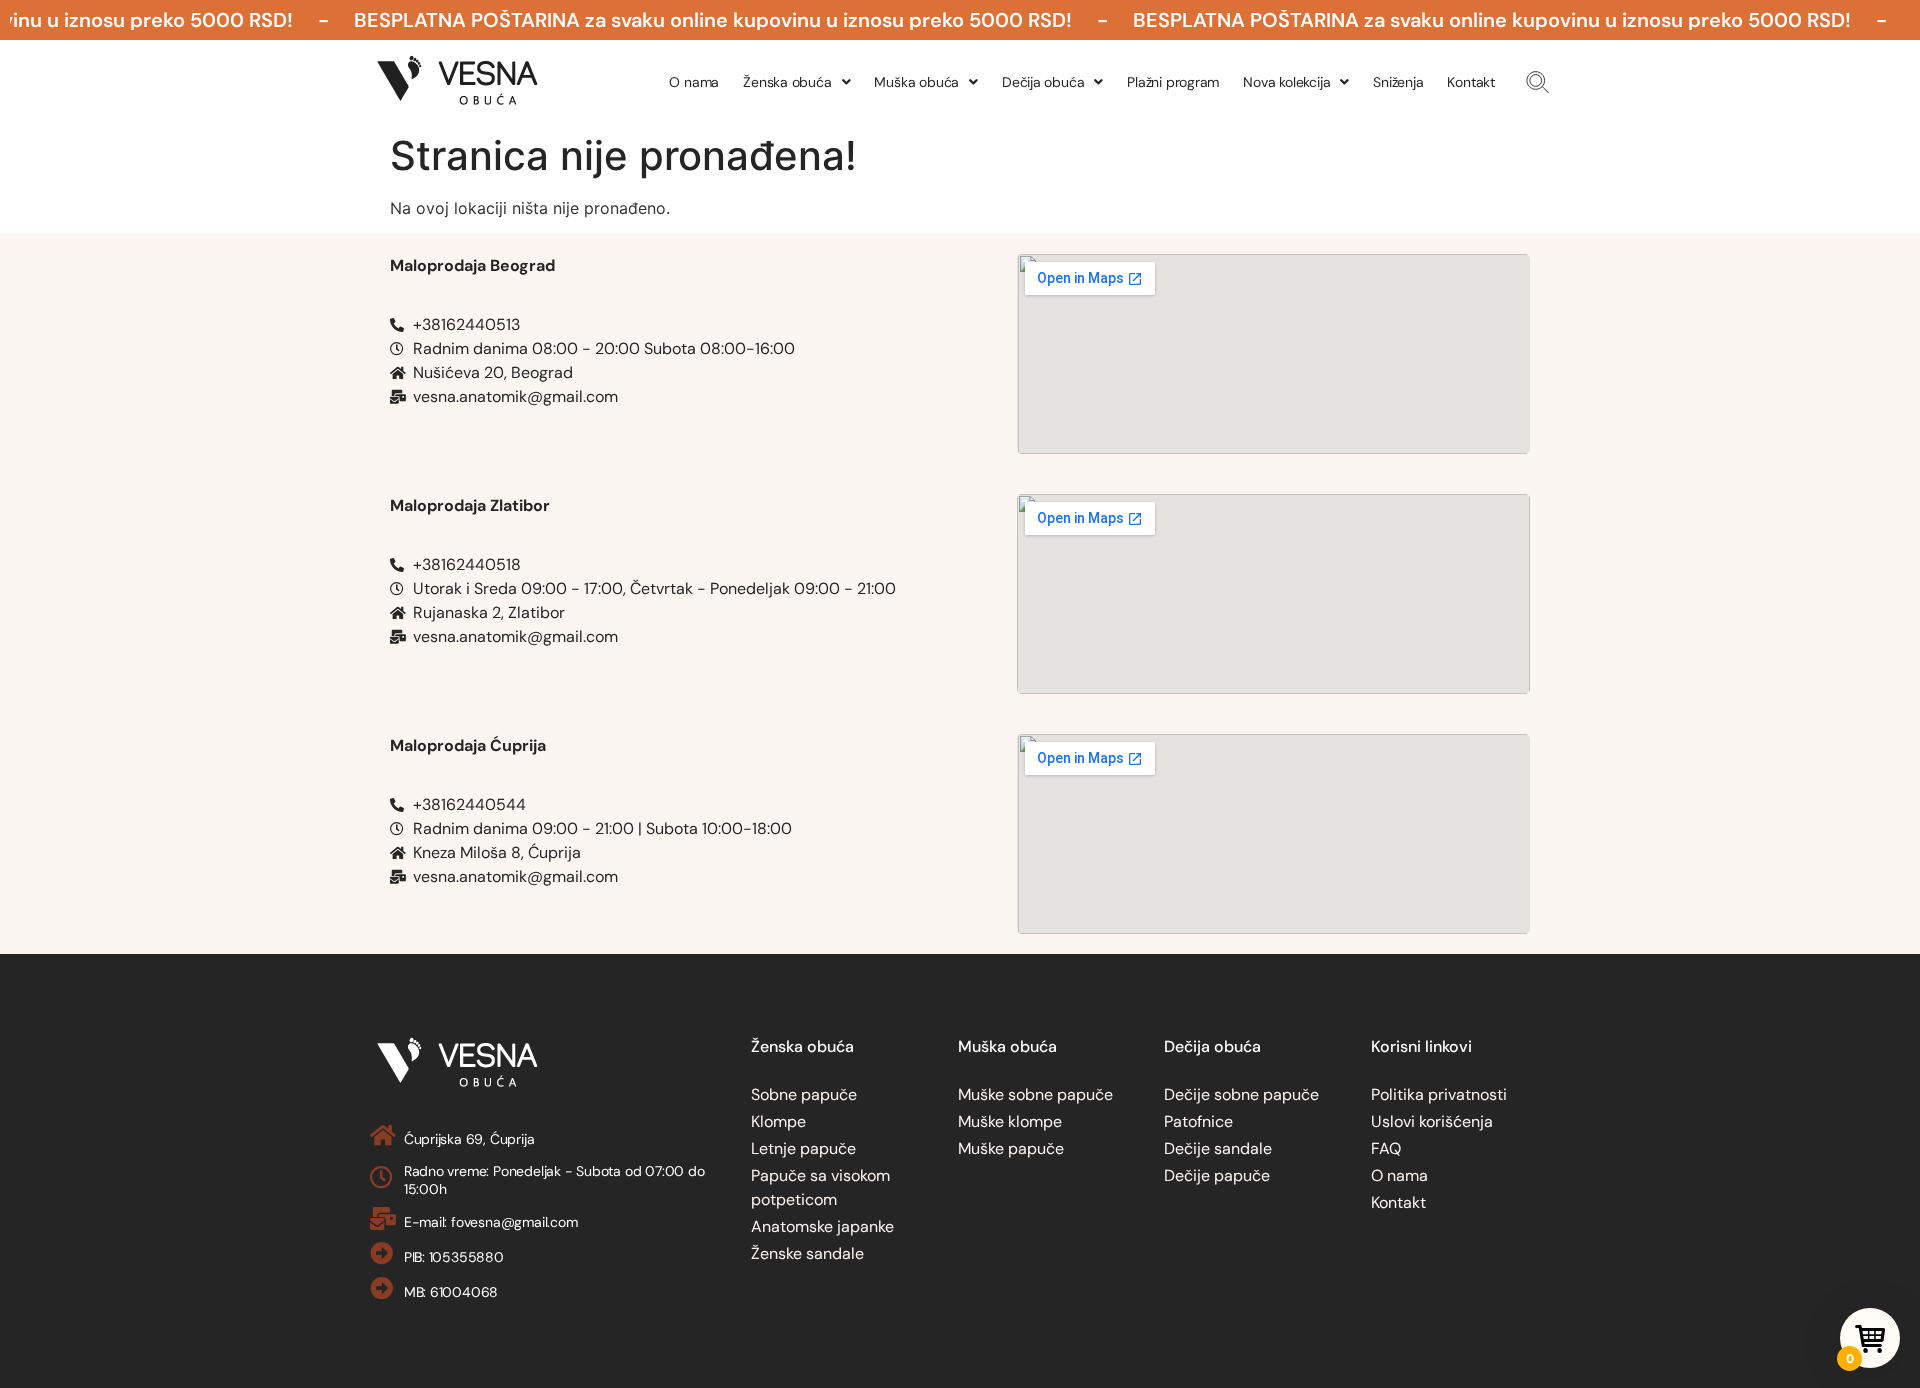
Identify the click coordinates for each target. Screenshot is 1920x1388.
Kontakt (1471, 82)
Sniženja (1398, 82)
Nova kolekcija (1286, 82)
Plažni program (1173, 82)
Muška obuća (916, 82)
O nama (694, 82)
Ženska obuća (787, 82)
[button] (1537, 82)
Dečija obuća (1043, 82)
